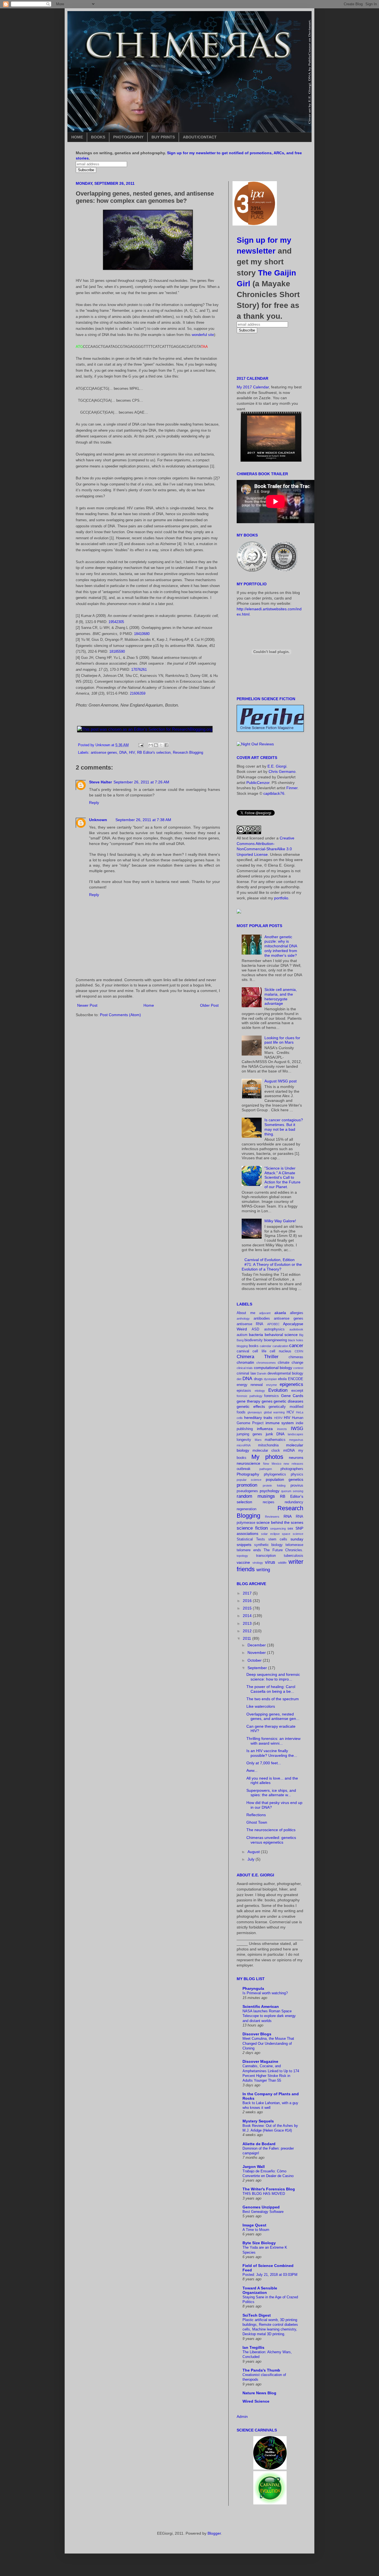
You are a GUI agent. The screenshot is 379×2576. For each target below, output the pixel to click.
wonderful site (203, 335)
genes (267, 1401)
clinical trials (245, 1368)
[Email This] (151, 745)
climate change (290, 1363)
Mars (258, 1440)
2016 (248, 1601)
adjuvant (265, 1313)
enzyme (271, 1385)
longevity (244, 1440)
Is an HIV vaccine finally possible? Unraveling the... (272, 1753)
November (257, 1653)
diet (239, 1379)
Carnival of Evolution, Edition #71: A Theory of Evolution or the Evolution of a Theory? (272, 1264)
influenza (265, 1429)
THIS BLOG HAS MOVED (264, 2194)
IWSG (297, 1429)
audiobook (296, 1329)
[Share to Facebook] (166, 745)
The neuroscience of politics (271, 1830)
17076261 (139, 670)
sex (290, 1529)
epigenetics (291, 1384)
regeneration (247, 1509)
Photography (248, 1474)
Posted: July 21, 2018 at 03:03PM (270, 2275)
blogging (242, 1346)
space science (293, 1534)
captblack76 (274, 793)
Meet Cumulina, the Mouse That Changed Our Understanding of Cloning (268, 2043)
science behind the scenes (280, 1522)
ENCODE (296, 1379)
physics (297, 1474)
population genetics (285, 1479)
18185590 (117, 651)
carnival (243, 1351)
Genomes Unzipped (261, 2207)
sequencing (278, 1529)
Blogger (214, 2533)
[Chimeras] (239, 912)
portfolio (281, 898)
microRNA (244, 1445)
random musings (256, 1496)
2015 (248, 1608)
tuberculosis (294, 1556)
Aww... (252, 1770)
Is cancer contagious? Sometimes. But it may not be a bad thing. (284, 1127)
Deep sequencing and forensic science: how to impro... (273, 1677)
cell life (259, 1351)
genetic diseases (288, 1401)
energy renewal (250, 1385)
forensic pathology (250, 1396)
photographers (292, 1469)
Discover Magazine (260, 2061)
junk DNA (275, 1434)
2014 (248, 1616)
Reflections (256, 1815)
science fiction (252, 1528)
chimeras (296, 1357)
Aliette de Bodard (259, 2144)
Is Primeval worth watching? (265, 1993)
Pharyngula (253, 1988)
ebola (282, 1379)
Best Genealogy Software (263, 2212)
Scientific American (261, 2006)
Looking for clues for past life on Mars (282, 1040)
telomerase (294, 1545)
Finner (292, 788)
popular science (249, 1480)
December (257, 1645)
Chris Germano (282, 771)
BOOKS (98, 137)
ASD (255, 1329)
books (254, 1346)
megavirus (296, 1440)
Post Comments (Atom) (120, 1015)
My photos (267, 1457)
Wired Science (256, 2401)
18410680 (142, 634)
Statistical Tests (251, 1539)
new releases (293, 1464)
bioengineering (275, 1340)
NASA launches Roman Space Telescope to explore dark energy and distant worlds (269, 2016)
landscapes (295, 1434)
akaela (280, 1313)
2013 (248, 1623)
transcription (266, 1556)
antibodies (262, 1319)
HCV (290, 1412)
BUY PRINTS (163, 137)
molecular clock (266, 1451)
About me (246, 1313)
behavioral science (281, 1335)
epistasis (244, 1391)
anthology (243, 1319)
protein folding (274, 1486)
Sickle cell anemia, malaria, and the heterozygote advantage (281, 996)
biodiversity (254, 1340)
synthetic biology (269, 1545)
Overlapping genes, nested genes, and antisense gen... (273, 1716)
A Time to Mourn (256, 2230)
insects (282, 1429)
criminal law (246, 1373)
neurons (296, 1457)
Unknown (98, 820)
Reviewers (272, 1517)
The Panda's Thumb (261, 2370)
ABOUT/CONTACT (200, 137)
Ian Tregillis (253, 2347)
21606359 (138, 693)
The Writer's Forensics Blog (269, 2189)
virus (270, 1562)
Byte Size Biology (259, 2243)
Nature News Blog (259, 2393)
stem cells (278, 1539)
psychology (270, 1491)
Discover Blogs (257, 2034)
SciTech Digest (257, 2315)
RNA (288, 1516)
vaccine (243, 1562)
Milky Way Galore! (280, 1221)
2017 (248, 1593)
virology (258, 1563)
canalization (280, 1346)
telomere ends (249, 1550)
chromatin (245, 1362)
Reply (94, 803)
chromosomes (266, 1363)
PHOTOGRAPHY (128, 137)
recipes (269, 1502)
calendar (266, 1346)
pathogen (266, 1469)
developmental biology (285, 1373)
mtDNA (289, 1451)
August (254, 1852)
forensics (271, 1396)
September (258, 1668)
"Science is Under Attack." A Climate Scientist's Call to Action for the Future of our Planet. (282, 1177)
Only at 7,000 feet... (264, 1763)
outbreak (244, 1469)
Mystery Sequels (258, 2121)
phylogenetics (275, 1474)
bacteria (256, 1335)
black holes (296, 1340)
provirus (297, 1486)
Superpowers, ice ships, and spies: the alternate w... (271, 1793)
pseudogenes (247, 1491)
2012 (248, 1631)
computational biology (273, 1368)
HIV (132, 753)
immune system (280, 1423)
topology (242, 1556)
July (252, 1859)
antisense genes (104, 753)
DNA (123, 753)
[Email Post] (141, 745)
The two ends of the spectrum (273, 1699)
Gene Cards (292, 1396)
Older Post (209, 1005)
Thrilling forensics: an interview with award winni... (273, 1741)
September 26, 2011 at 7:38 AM (143, 820)
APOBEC (273, 1324)
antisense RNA (250, 1324)
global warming (274, 1412)
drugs (258, 1379)
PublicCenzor (258, 783)
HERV (278, 1418)
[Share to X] (161, 745)
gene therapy (248, 1401)
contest (298, 1368)
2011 (247, 1638)
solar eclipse (270, 1534)
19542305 (116, 622)
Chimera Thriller (258, 1357)
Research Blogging (188, 753)
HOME (77, 137)
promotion (247, 1485)
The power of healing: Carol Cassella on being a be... (271, 1689)
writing (263, 1570)
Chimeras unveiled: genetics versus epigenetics (271, 1840)
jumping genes (249, 1434)
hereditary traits (258, 1418)
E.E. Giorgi (277, 766)
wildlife (282, 1563)
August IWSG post (281, 1081)
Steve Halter (100, 782)
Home (149, 1005)
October (255, 1660)
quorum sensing (292, 1491)
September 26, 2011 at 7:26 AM (141, 782)
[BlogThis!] (156, 745)
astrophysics (274, 1329)
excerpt (297, 1391)
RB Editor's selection (154, 753)
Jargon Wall (254, 2167)
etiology (260, 1391)
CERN (299, 1351)
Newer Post (87, 1005)
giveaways (255, 1412)
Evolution (278, 1390)
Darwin (262, 1373)
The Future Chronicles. (283, 1550)
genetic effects (251, 1406)
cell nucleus (280, 1351)
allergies (297, 1313)
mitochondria (268, 1445)
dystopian (270, 1379)
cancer (296, 1346)
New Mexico (272, 1464)
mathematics (275, 1440)
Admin (242, 2416)
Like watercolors (261, 1706)
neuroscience (248, 1463)
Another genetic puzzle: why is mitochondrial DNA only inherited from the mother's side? (281, 946)
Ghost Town (257, 1822)
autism (242, 1335)
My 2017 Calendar (253, 387)
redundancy (294, 1502)
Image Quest (254, 2225)
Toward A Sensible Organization (260, 2290)
